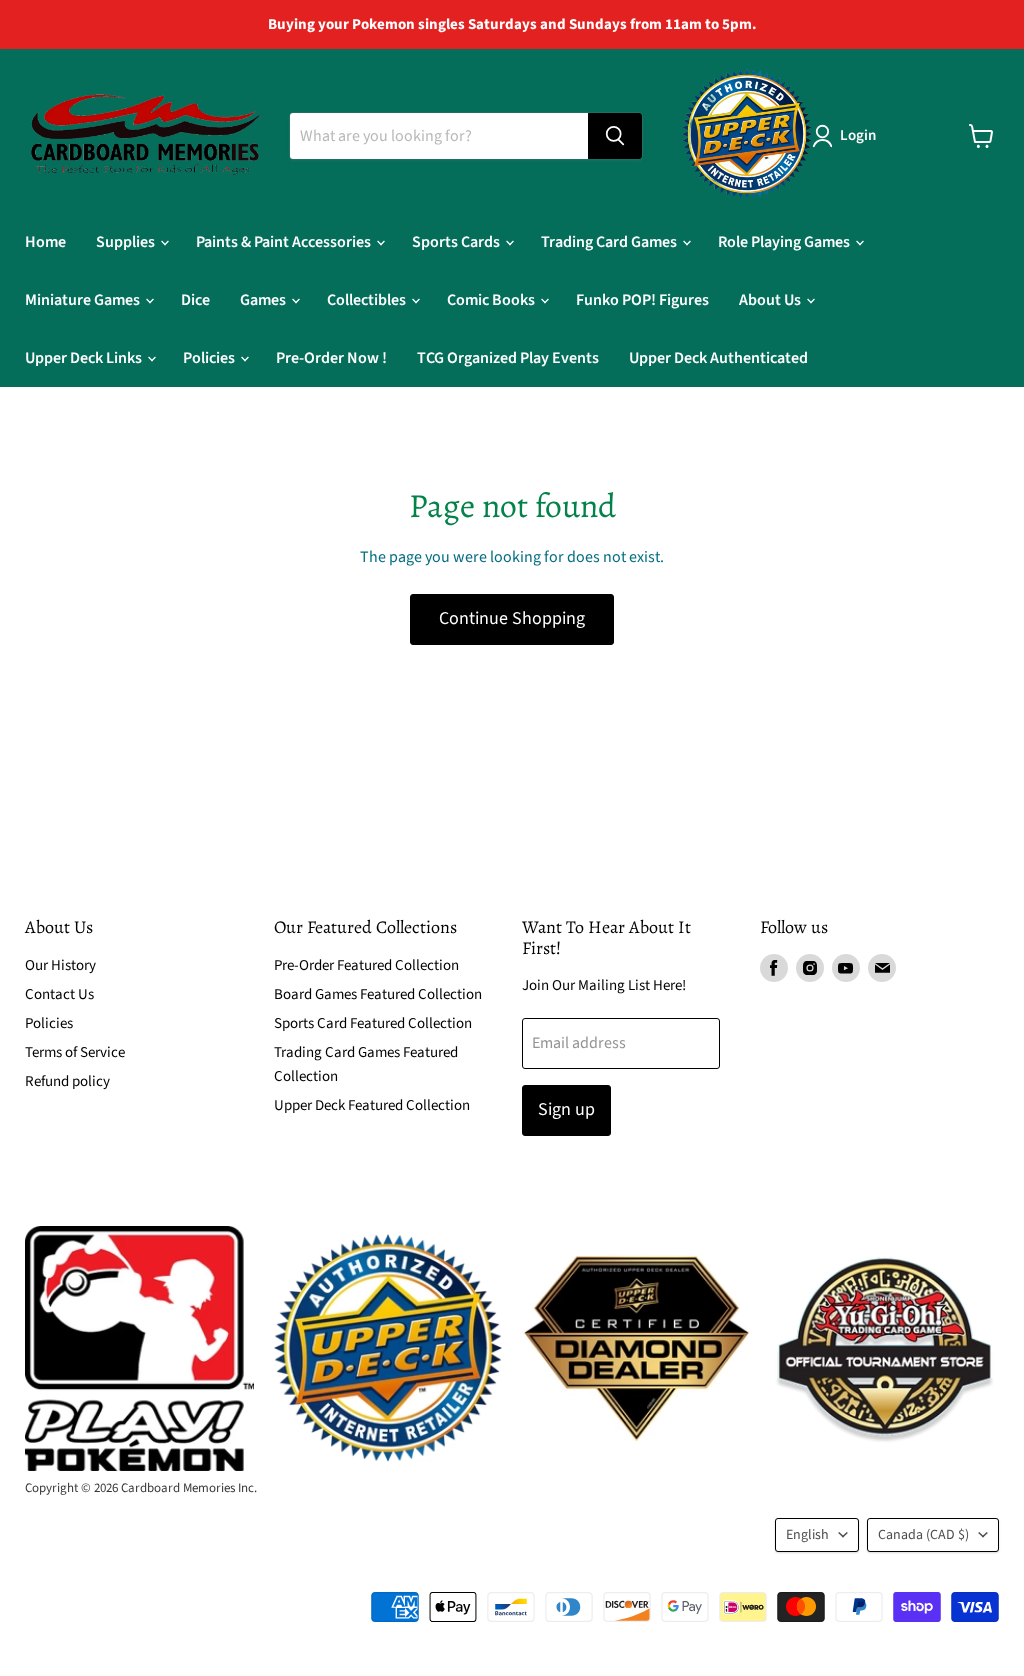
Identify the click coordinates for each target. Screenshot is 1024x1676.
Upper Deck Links (85, 358)
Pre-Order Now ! (331, 358)
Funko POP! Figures (642, 300)
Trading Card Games (610, 242)
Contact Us (59, 994)
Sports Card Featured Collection (373, 1023)
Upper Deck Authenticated (718, 358)
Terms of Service (75, 1052)
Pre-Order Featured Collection (366, 965)
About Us (771, 300)
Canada (923, 1535)
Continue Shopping (512, 618)
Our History (60, 965)
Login (858, 135)
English (807, 1535)
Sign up (566, 1109)
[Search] (615, 136)
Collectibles (368, 300)
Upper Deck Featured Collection (372, 1105)
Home (45, 242)
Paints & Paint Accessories (285, 242)
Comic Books (492, 300)
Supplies (127, 242)
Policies (210, 358)
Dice (195, 300)
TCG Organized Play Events (508, 358)
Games (264, 300)
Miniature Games (84, 300)
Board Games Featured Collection (378, 994)
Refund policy (67, 1081)
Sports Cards (457, 242)
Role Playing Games (785, 242)
